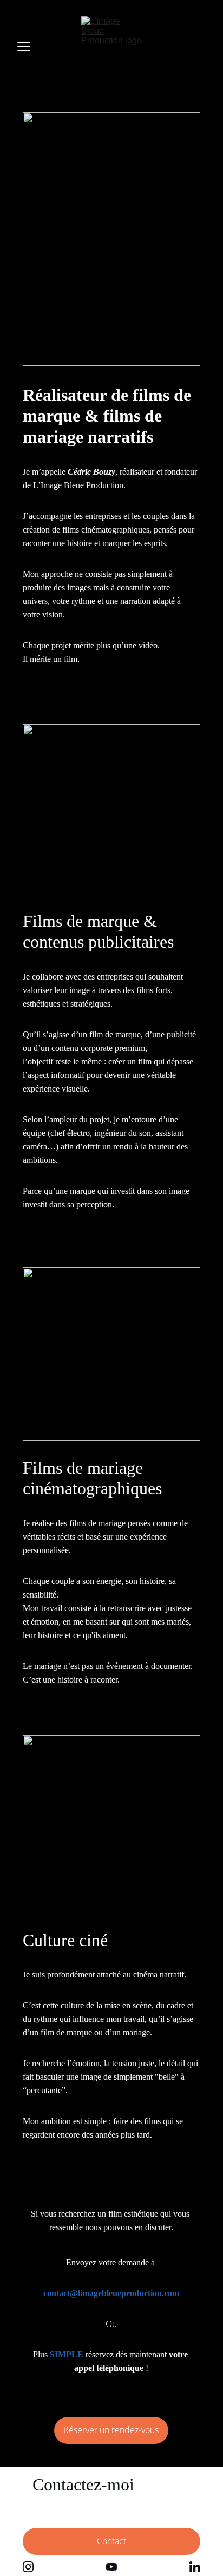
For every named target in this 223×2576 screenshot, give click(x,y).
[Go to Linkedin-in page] (195, 2567)
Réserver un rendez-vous (111, 2430)
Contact (111, 2541)
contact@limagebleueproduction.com (111, 2293)
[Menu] (24, 47)
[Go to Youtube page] (111, 2567)
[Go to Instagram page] (28, 2567)
